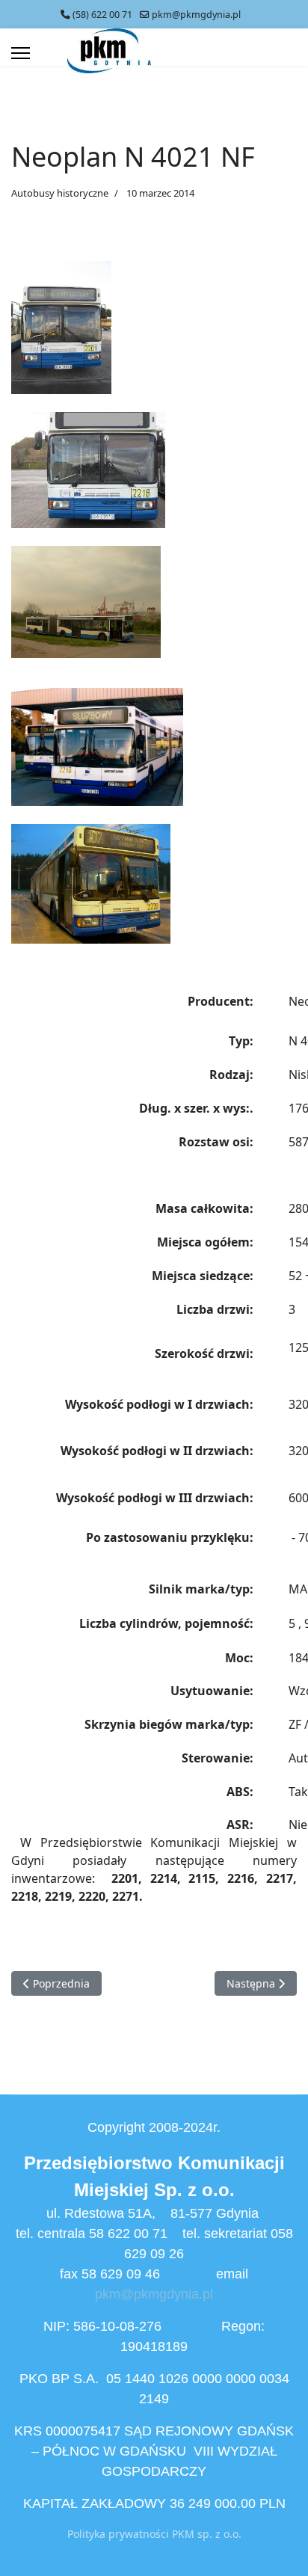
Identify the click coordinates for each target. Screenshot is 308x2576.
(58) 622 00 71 (102, 15)
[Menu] (21, 53)
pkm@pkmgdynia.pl (196, 15)
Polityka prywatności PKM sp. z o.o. (154, 2534)
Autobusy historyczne (60, 193)
